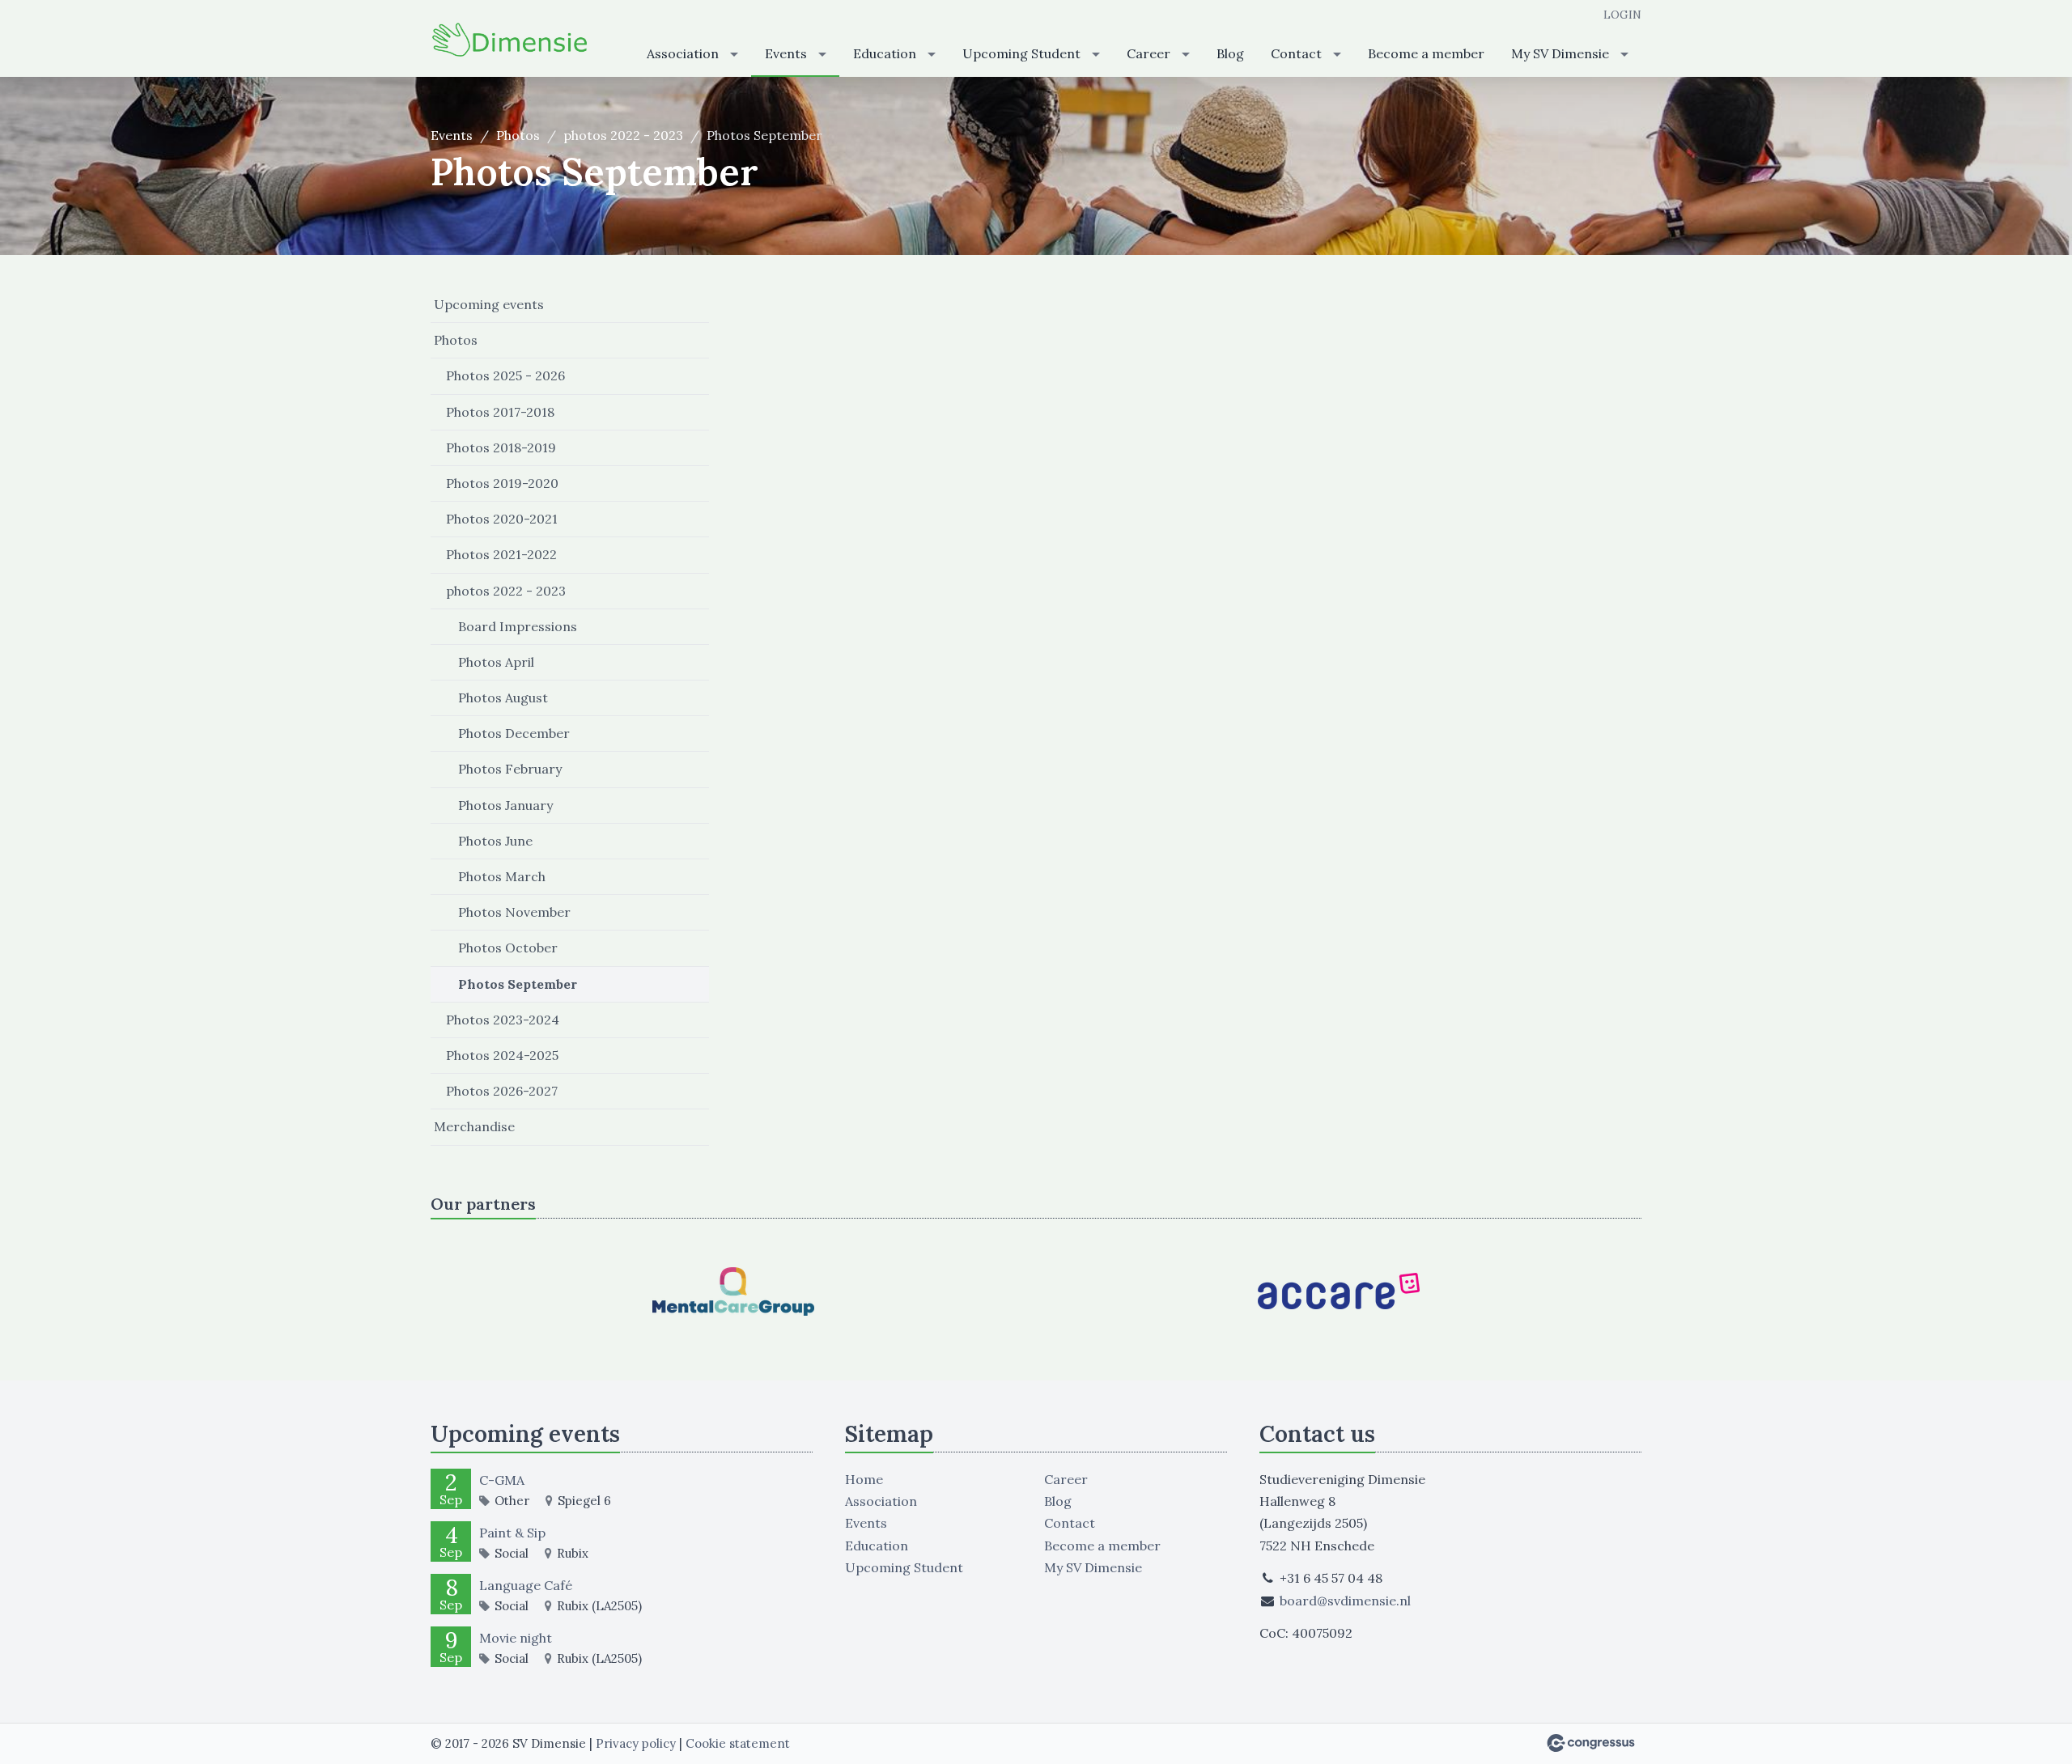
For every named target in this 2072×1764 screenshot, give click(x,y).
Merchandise (474, 1126)
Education (885, 53)
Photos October (508, 948)
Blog (1230, 53)
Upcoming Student (1021, 53)
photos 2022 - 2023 (623, 135)
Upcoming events (489, 304)
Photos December (514, 733)
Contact (1296, 53)
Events (786, 53)
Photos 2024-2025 (502, 1055)
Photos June (495, 841)
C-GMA (502, 1480)
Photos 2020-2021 (502, 519)
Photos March (502, 876)
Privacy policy (636, 1743)
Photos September (518, 984)
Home (864, 1479)
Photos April (496, 662)
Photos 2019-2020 (502, 483)
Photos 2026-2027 (502, 1091)
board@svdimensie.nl (1345, 1601)
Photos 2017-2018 (500, 412)
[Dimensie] (512, 40)
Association (683, 53)
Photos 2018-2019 (501, 447)
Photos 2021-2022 (501, 554)
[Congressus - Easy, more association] (1591, 1743)
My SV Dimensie (1560, 53)
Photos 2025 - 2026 (505, 375)
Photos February (510, 769)
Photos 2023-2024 (503, 1020)
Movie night (516, 1638)
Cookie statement (738, 1743)
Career (1149, 53)
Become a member (1426, 53)
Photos (518, 135)
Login (1622, 15)
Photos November (514, 912)
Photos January (505, 805)
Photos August (503, 698)
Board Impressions (518, 626)
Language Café (526, 1585)
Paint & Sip (512, 1533)
